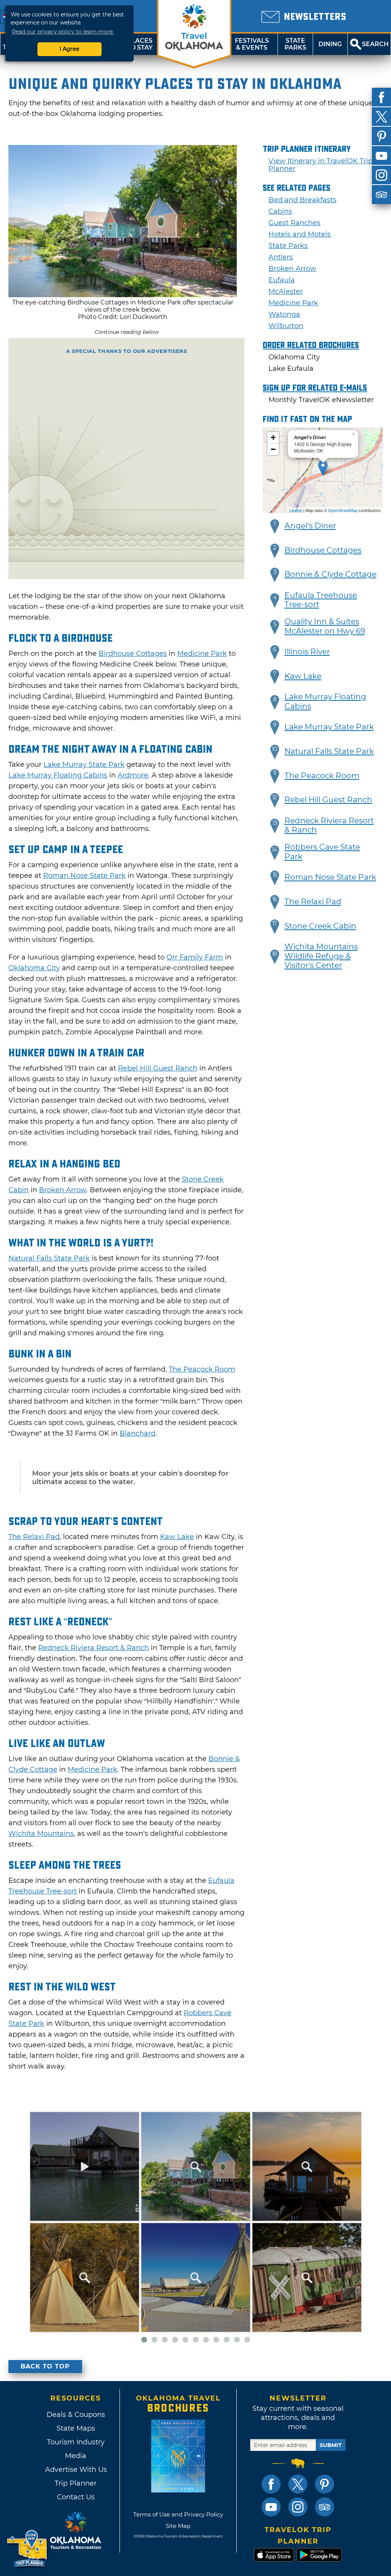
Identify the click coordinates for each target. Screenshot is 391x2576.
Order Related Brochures (311, 345)
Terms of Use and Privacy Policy (178, 2514)
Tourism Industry (76, 2442)
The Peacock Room (202, 1369)
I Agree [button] (69, 49)
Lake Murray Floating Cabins (58, 775)
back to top (45, 2366)
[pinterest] (381, 136)
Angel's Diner (310, 526)
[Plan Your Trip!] (28, 2549)
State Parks (295, 44)
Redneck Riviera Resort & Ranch (94, 1648)
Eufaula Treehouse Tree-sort (321, 600)
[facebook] (381, 97)
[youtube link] (271, 2507)
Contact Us (76, 2497)
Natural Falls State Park (49, 1258)
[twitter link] (298, 2484)
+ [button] (273, 437)
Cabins (280, 211)
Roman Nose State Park (84, 876)
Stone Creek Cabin (320, 926)
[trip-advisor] (381, 195)
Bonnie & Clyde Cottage (330, 574)
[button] (275, 526)
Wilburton (286, 326)
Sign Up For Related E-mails (315, 388)
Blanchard (137, 1433)
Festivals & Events (252, 44)
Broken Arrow (63, 1190)
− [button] (273, 449)
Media (76, 2456)
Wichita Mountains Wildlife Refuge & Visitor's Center (321, 956)
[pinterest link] (325, 2484)
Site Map (178, 2526)
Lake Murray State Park (84, 765)
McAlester (286, 291)
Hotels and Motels (300, 234)
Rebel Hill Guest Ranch (158, 1068)
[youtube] (381, 156)
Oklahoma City (34, 968)
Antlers (281, 257)
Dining (330, 44)
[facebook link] (271, 2484)
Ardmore (133, 775)
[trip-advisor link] (325, 2507)
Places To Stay (140, 44)
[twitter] (381, 117)
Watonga (284, 314)
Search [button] (375, 44)
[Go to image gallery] (123, 295)
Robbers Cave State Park (322, 852)
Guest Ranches (294, 223)
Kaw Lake (177, 1537)
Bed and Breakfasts (302, 200)
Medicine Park (202, 654)
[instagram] (381, 175)
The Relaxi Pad (34, 1537)
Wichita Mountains (41, 1834)
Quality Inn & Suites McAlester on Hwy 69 (325, 626)
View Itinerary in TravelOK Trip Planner (321, 165)
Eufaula (282, 280)
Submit (331, 2445)
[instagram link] (298, 2507)
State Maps (76, 2428)
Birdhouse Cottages (133, 654)
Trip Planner (76, 2483)
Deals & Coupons (76, 2415)
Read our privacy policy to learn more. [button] (63, 32)
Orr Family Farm (195, 957)
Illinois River (307, 652)
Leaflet (296, 510)
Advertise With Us (76, 2470)
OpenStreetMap (343, 510)
